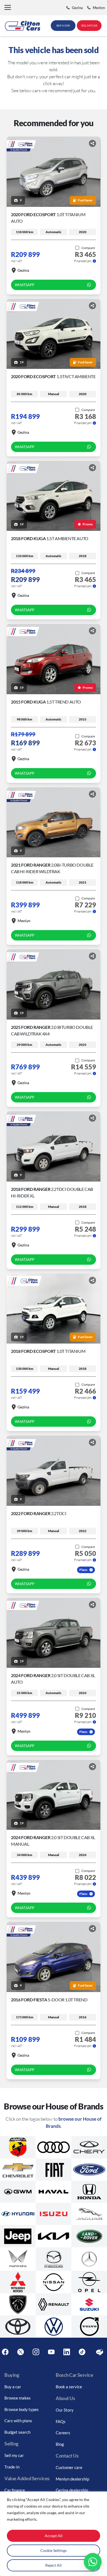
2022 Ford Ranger (39, 1513)
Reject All (54, 2565)
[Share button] (92, 143)
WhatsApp (25, 285)
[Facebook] (5, 2352)
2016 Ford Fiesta (49, 2000)
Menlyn (24, 921)
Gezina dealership (72, 2490)
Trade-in (12, 2467)
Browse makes (18, 2398)
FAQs (61, 2421)
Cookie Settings (54, 2550)
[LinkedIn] (67, 2352)
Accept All (54, 2536)
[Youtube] (51, 2352)
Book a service (69, 2387)
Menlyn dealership (72, 2479)
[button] (8, 8)
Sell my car (14, 2455)
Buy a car (13, 2387)
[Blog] (100, 2352)
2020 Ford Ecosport (53, 376)
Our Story (65, 2410)
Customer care (69, 2467)
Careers (63, 2433)
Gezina (23, 270)
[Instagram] (36, 2352)
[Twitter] (21, 2352)
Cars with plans (18, 2421)
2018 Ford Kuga (50, 538)
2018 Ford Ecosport (48, 1351)
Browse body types (22, 2409)
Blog (60, 2444)
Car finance (15, 2490)
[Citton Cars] (23, 26)
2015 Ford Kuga (46, 702)
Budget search (17, 2432)
